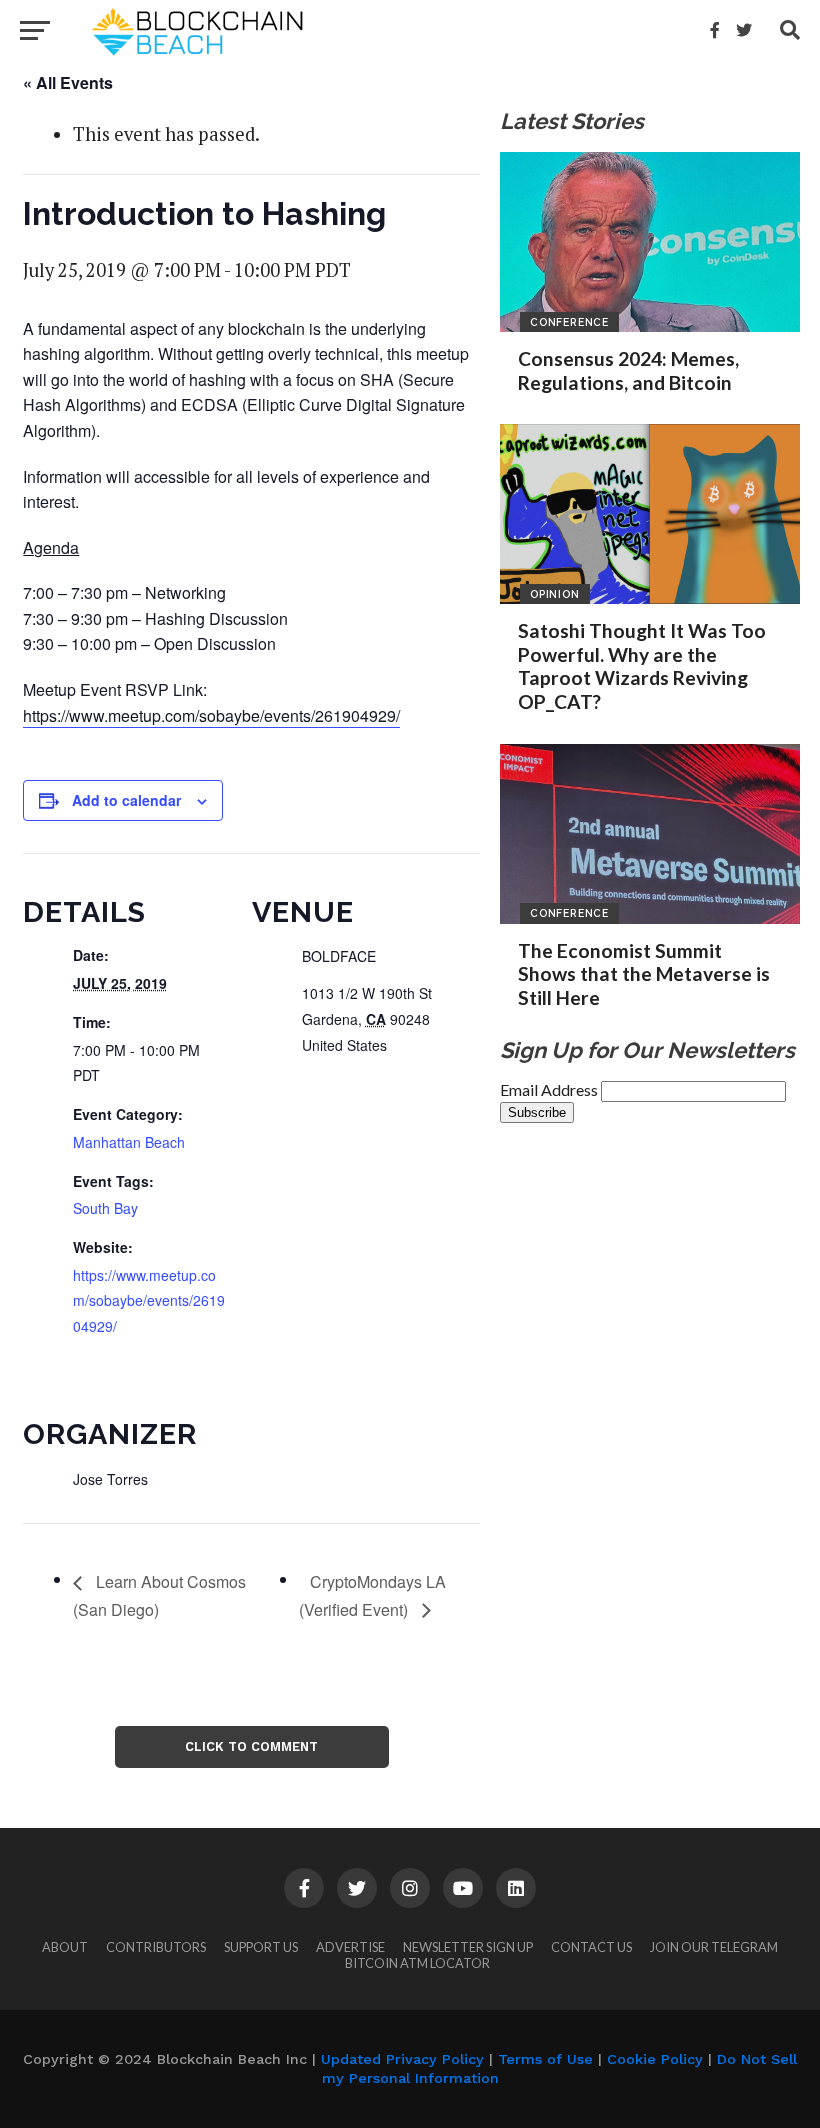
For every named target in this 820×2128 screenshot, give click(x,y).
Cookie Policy (655, 2059)
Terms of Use (545, 2059)
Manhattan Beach (129, 1142)
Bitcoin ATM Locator (417, 1963)
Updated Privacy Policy (402, 2059)
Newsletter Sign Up (468, 1947)
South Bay (105, 1208)
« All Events (68, 82)
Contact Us (591, 1947)
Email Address (550, 1089)
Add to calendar (126, 800)
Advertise (350, 1947)
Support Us (261, 1947)
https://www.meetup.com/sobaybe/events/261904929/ (211, 715)
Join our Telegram (714, 1947)
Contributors (156, 1947)
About (65, 1947)
